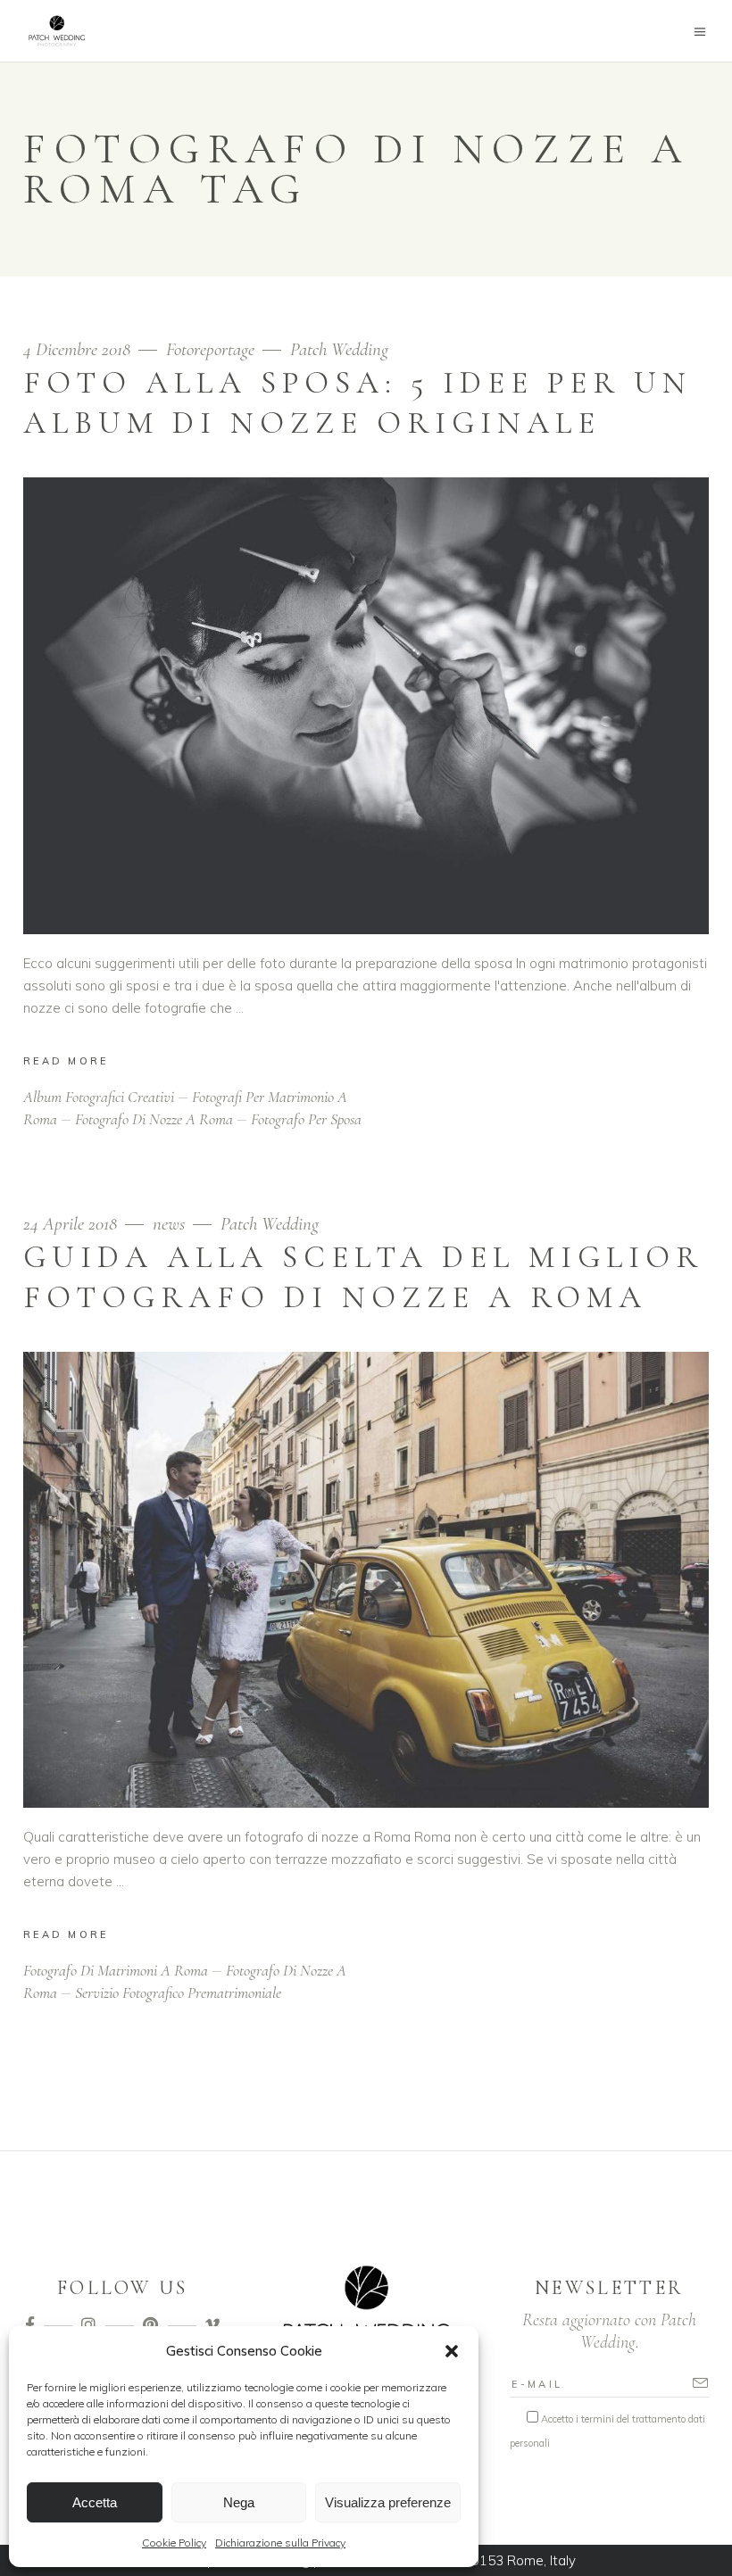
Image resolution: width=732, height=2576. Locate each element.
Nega (239, 2502)
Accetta (95, 2502)
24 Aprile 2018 (72, 1224)
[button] (452, 2351)
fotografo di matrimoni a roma (116, 1970)
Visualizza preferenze (388, 2502)
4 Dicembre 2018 (79, 349)
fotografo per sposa (306, 1119)
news (169, 1224)
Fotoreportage (210, 349)
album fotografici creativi (99, 1097)
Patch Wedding (339, 349)
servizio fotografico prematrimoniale (178, 1992)
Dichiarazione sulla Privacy (280, 2543)
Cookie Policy (174, 2543)
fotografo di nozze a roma (154, 1119)
